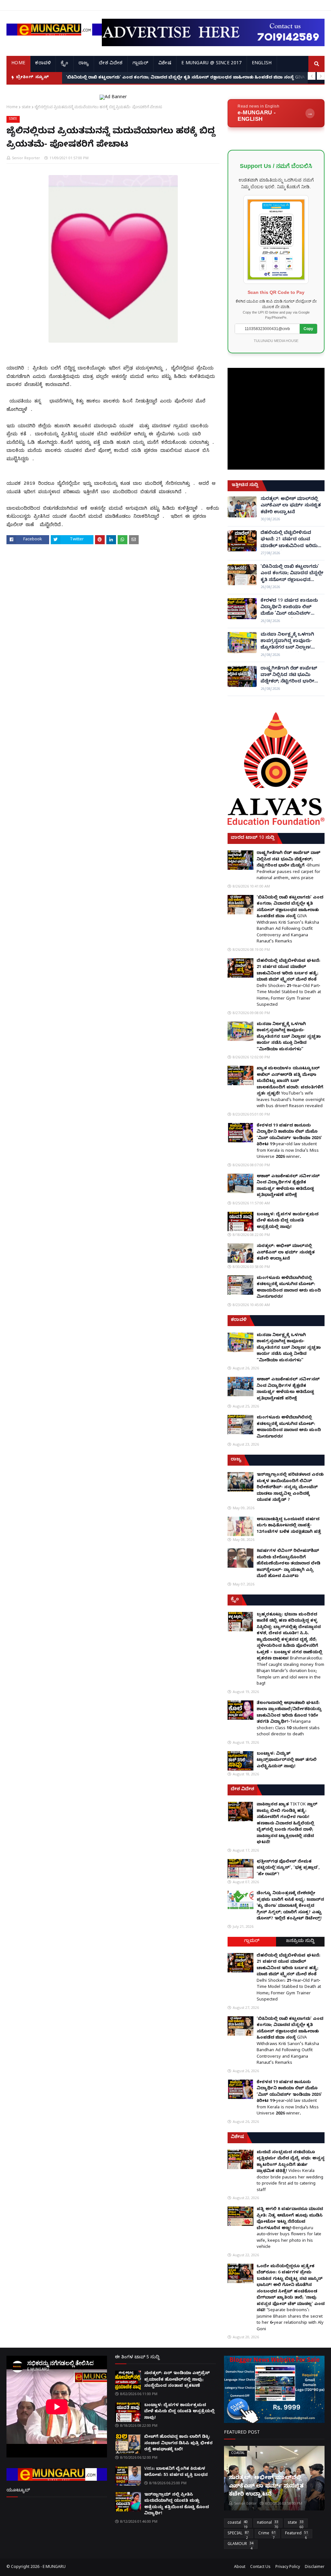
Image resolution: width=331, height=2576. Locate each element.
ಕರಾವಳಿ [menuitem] (43, 64)
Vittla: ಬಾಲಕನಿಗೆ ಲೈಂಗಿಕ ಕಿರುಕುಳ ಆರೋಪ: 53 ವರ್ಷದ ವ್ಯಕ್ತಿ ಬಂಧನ (176, 2472)
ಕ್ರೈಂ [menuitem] (64, 64)
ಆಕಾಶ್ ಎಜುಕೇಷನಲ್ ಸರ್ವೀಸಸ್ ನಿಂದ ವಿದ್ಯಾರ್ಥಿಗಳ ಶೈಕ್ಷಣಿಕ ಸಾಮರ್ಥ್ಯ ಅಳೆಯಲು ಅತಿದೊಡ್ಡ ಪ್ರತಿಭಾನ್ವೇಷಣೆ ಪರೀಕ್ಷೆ (288, 1186)
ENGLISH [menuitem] (262, 64)
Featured (297, 2535)
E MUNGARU (54, 2567)
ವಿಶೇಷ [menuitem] (165, 64)
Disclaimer (315, 2567)
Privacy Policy (288, 2567)
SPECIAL (238, 2535)
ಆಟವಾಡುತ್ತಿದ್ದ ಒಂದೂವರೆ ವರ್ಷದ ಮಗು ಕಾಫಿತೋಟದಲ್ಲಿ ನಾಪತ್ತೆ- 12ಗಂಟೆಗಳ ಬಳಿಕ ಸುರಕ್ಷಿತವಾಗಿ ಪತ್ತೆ (289, 1526)
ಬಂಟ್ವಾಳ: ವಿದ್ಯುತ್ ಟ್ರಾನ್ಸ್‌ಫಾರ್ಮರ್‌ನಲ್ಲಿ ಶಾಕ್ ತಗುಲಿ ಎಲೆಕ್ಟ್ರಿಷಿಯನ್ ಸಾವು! (287, 1760)
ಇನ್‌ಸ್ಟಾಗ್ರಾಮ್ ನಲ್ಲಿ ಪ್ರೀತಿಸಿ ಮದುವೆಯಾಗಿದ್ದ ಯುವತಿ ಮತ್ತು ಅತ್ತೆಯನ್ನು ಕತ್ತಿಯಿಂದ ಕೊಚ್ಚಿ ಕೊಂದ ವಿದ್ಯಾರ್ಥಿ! (176, 2504)
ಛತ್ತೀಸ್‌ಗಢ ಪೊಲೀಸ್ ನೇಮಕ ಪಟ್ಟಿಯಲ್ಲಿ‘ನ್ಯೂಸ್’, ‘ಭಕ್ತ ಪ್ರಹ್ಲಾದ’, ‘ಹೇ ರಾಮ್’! (288, 1868)
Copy (308, 329)
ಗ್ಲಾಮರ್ (252, 1942)
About (240, 2567)
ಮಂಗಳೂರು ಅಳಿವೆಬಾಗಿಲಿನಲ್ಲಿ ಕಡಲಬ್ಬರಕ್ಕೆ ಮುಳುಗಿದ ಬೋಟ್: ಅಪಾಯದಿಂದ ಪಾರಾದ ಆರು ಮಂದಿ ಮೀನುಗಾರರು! (289, 1288)
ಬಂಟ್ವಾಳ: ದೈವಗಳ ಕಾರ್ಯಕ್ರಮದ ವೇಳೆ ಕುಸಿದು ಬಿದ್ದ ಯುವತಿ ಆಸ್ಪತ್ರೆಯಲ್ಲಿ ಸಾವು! (288, 1221)
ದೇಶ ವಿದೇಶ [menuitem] (111, 64)
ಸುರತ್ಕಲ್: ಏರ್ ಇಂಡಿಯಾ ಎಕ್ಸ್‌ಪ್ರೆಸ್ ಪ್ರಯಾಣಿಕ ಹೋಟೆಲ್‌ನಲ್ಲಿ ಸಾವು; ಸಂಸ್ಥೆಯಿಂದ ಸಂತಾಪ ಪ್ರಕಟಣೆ (177, 2380)
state (26, 107)
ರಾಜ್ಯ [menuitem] (84, 64)
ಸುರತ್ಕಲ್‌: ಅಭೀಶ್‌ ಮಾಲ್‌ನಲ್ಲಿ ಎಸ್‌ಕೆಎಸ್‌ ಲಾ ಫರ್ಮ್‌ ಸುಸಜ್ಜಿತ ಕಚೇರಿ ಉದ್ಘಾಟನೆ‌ (291, 506)
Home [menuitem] (18, 64)
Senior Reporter (26, 158)
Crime (267, 2535)
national (268, 2524)
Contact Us (260, 2567)
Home (12, 107)
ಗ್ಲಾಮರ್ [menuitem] (140, 64)
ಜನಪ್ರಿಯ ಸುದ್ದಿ (300, 1942)
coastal (238, 2524)
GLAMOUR (240, 2545)
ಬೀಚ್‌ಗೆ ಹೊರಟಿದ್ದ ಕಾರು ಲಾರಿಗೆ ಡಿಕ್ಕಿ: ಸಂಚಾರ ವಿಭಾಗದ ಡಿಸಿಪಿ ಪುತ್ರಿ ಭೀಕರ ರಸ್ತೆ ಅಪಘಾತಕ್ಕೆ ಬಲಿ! (178, 2443)
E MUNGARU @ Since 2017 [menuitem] (212, 64)
